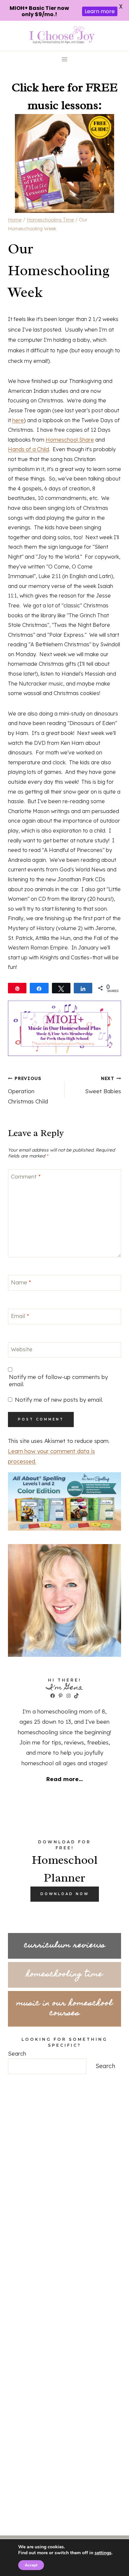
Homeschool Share (70, 440)
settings (103, 2553)
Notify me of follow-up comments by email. (58, 1380)
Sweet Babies (103, 1085)
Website (22, 1349)
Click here (38, 87)
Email (20, 1316)
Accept (31, 2565)
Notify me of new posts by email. (59, 1400)
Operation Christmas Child (28, 1090)
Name (21, 1282)
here (18, 420)
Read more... (64, 1779)
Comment (26, 1176)
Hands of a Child (28, 449)
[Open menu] (65, 59)
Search (17, 2053)
